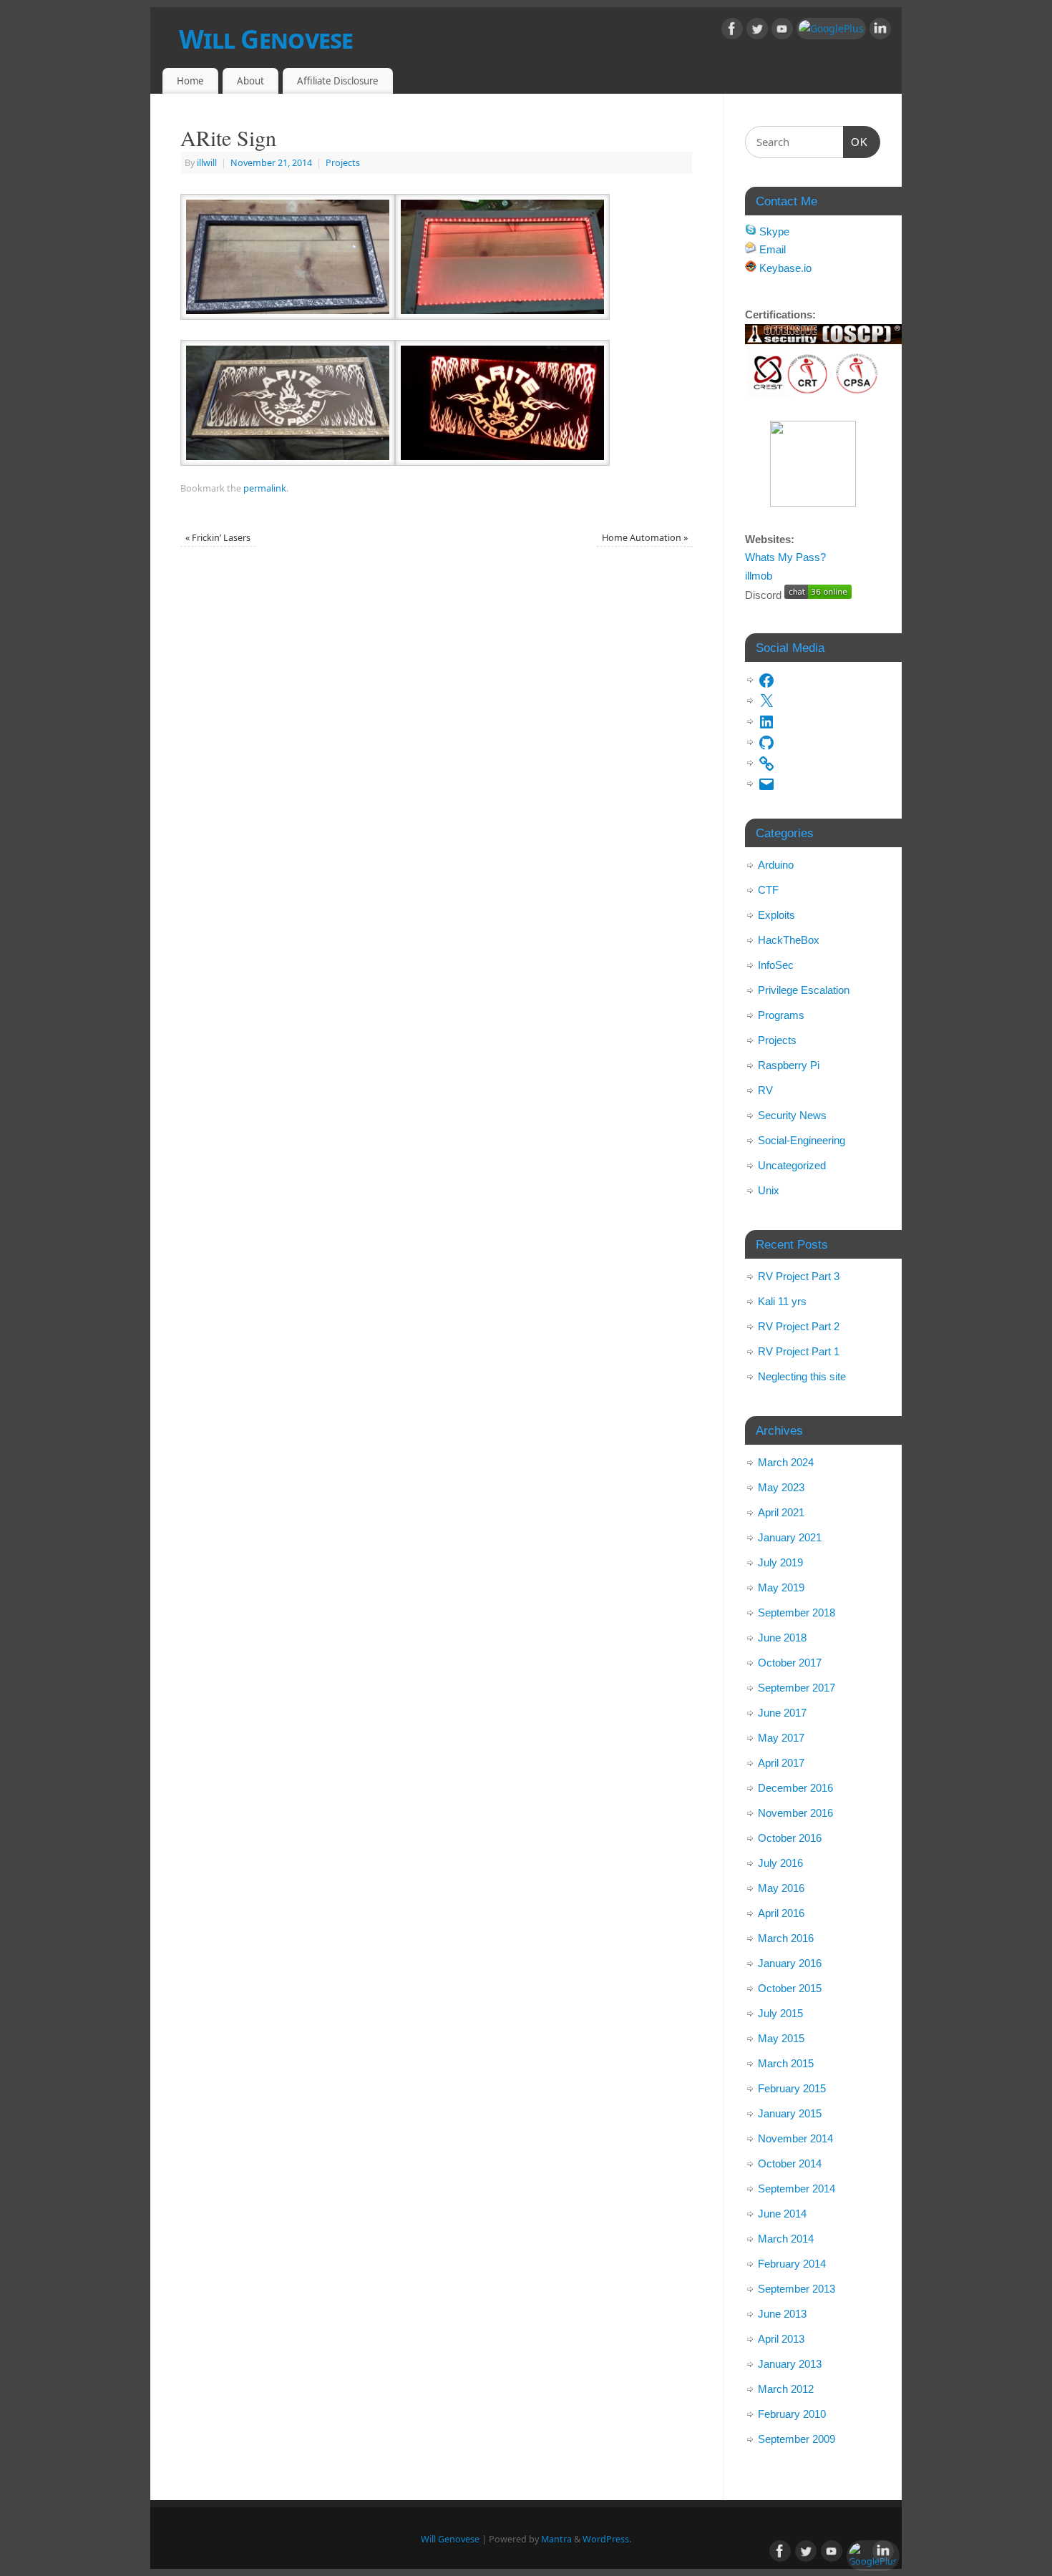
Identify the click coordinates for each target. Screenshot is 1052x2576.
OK (856, 142)
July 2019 (780, 1562)
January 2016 (790, 1963)
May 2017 (781, 1738)
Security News (792, 1115)
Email (771, 249)
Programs (781, 1015)
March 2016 (786, 1938)
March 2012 (786, 2389)
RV (765, 1090)
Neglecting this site (802, 1376)
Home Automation (645, 538)
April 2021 (781, 1512)
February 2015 (792, 2088)
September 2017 (797, 1688)
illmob (759, 576)
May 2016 (781, 1888)
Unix (769, 1190)
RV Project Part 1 (799, 1351)
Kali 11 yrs (782, 1301)
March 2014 (786, 2239)
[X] (766, 698)
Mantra (556, 2539)
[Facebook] (732, 31)
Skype (773, 231)
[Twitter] (757, 31)
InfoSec (776, 965)
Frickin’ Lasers (218, 538)
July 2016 (780, 1863)
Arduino (776, 865)
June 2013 (782, 2314)
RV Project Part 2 (799, 1326)
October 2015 (790, 1988)
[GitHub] (766, 740)
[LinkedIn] (880, 31)
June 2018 (782, 1638)
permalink (265, 488)
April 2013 (781, 2339)
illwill (207, 163)
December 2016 (795, 1788)
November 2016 (795, 1813)
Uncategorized (792, 1165)
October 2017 (790, 1663)
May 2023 (781, 1487)
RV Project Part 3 (799, 1276)
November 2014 (795, 2138)
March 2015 (786, 2063)
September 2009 (797, 2439)
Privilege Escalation (804, 990)
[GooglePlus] (831, 29)
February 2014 (792, 2264)
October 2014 (790, 2163)
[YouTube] (782, 31)
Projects (343, 163)
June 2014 (782, 2214)
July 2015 (780, 2013)
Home (190, 81)
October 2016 (790, 1838)
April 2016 (781, 1913)
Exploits (776, 915)
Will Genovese (266, 39)
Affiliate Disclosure (338, 81)
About (250, 81)
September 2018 (797, 1613)
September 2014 (797, 2189)
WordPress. (607, 2539)
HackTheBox (789, 940)
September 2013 (797, 2289)
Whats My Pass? (785, 557)
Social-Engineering (802, 1140)
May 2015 (781, 2038)
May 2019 (781, 1587)
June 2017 (782, 1713)
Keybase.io (784, 268)
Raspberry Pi (789, 1065)
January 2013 (790, 2364)
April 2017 (781, 1763)
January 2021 (790, 1537)
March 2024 (786, 1462)
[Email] (766, 781)
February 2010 (792, 2414)
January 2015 (790, 2113)
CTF (768, 890)
